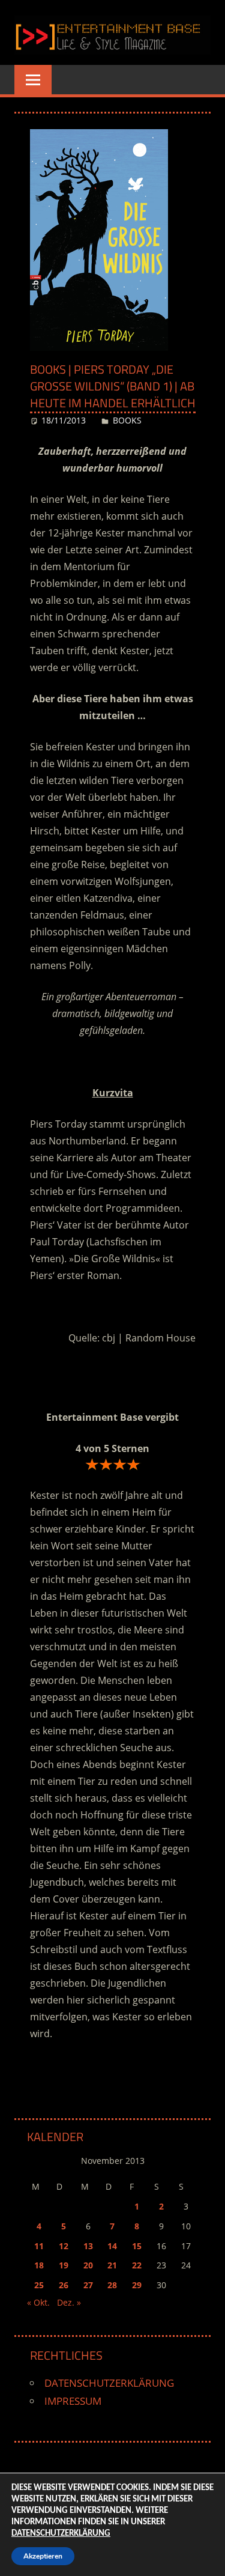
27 (88, 2285)
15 (137, 2246)
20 (88, 2265)
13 (88, 2246)
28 (112, 2285)
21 (112, 2265)
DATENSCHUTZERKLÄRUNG (109, 2383)
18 (39, 2265)
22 (137, 2265)
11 (39, 2246)
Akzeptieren (43, 2556)
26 (64, 2285)
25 (39, 2285)
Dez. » (69, 2302)
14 (112, 2246)
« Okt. (38, 2302)
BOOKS (127, 420)
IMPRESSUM (73, 2401)
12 (64, 2246)
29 (137, 2285)
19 (64, 2265)
